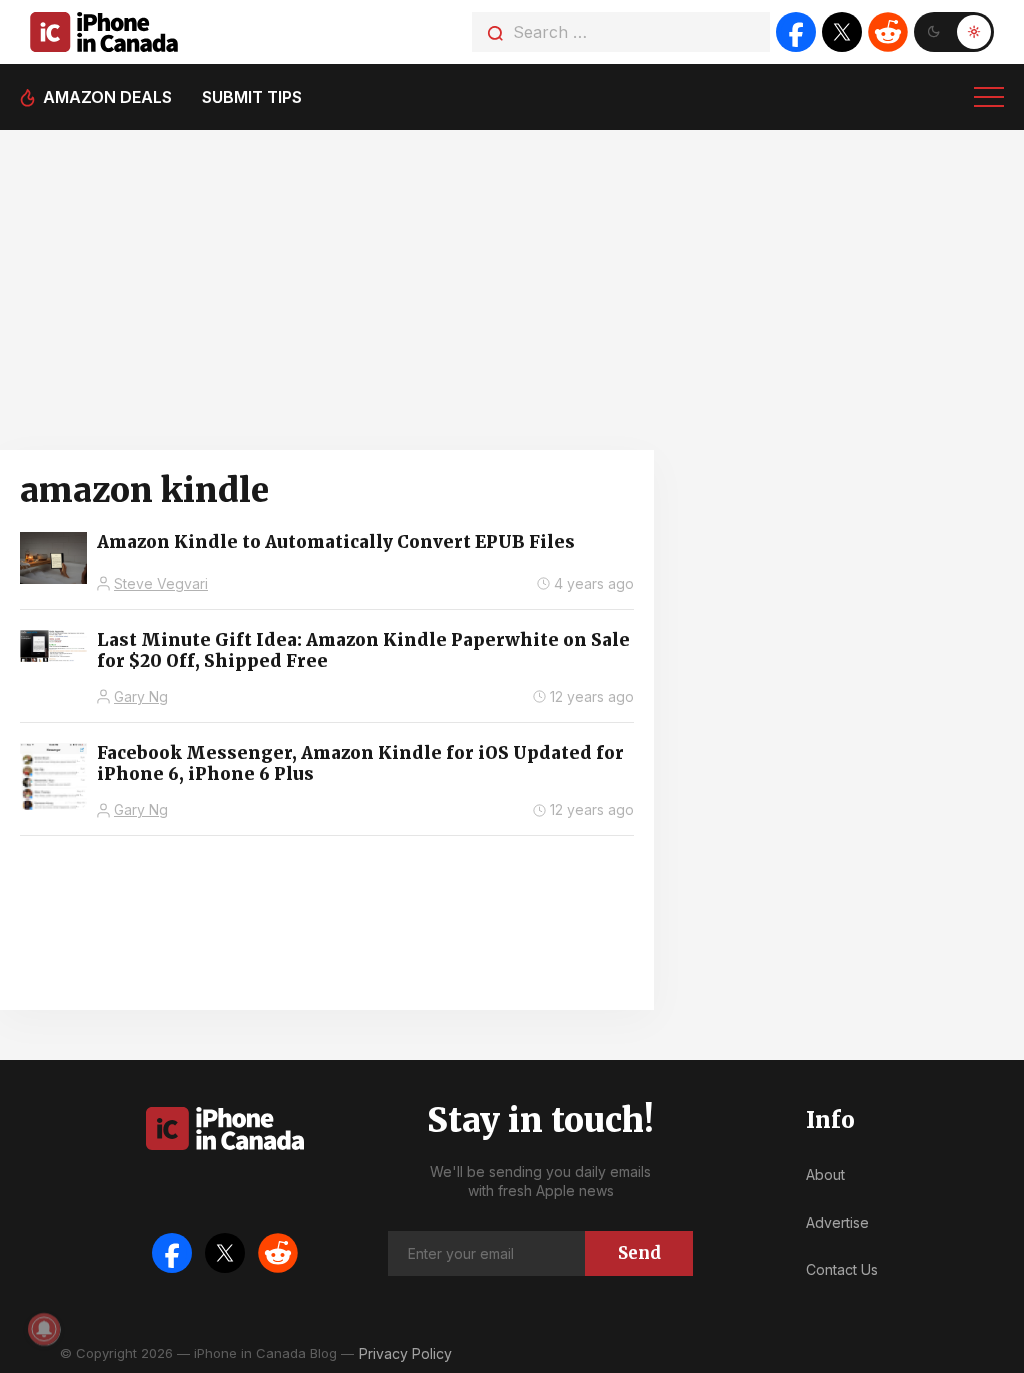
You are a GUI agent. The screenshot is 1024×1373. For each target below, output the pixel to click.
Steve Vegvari (161, 583)
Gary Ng (141, 696)
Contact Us (842, 1269)
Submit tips (252, 97)
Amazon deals (107, 97)
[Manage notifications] (44, 1329)
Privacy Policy (405, 1353)
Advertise (837, 1222)
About (825, 1174)
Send (639, 1253)
